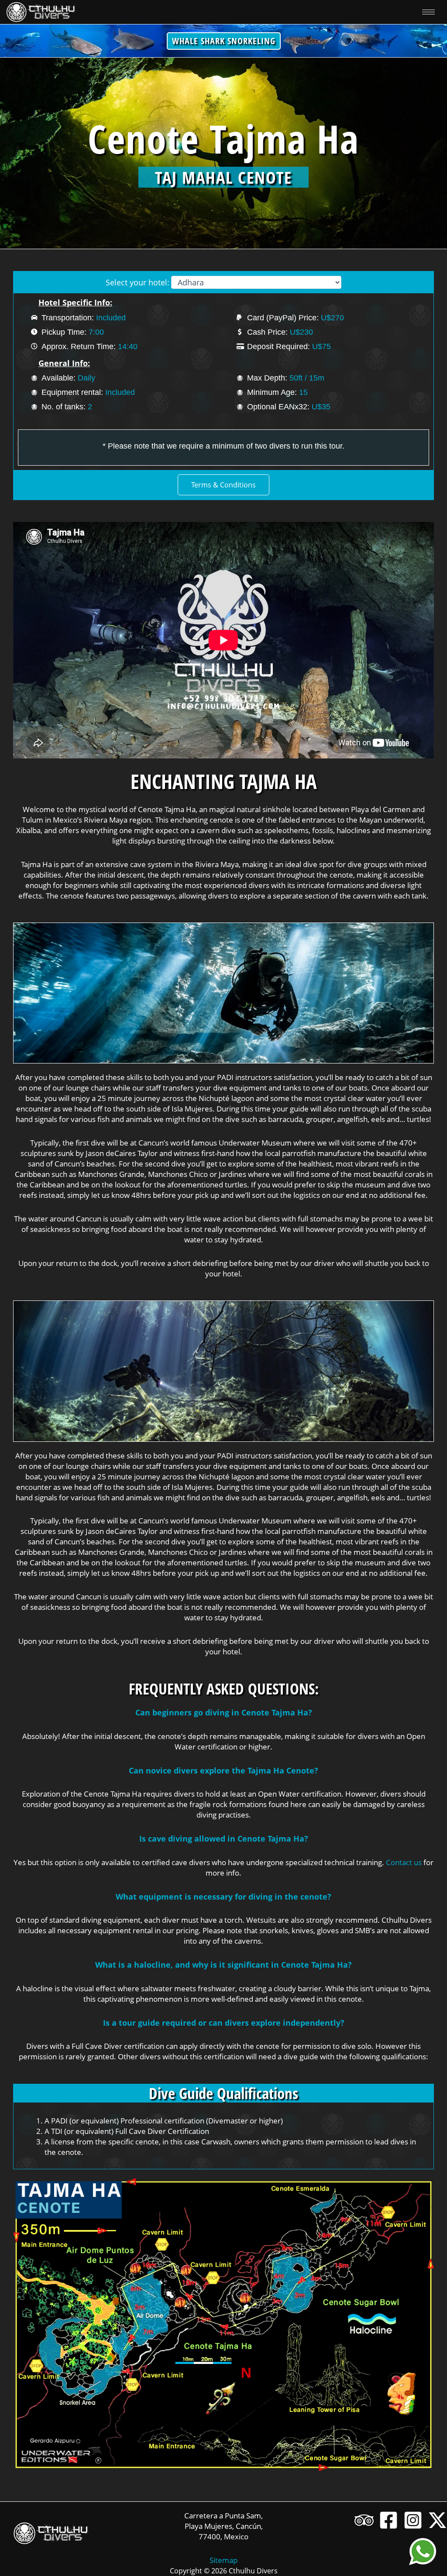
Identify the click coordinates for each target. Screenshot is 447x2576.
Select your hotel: (138, 282)
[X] (437, 2520)
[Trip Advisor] (364, 2520)
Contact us (404, 1862)
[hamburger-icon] (428, 12)
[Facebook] (389, 2520)
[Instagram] (413, 2520)
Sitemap (223, 2560)
